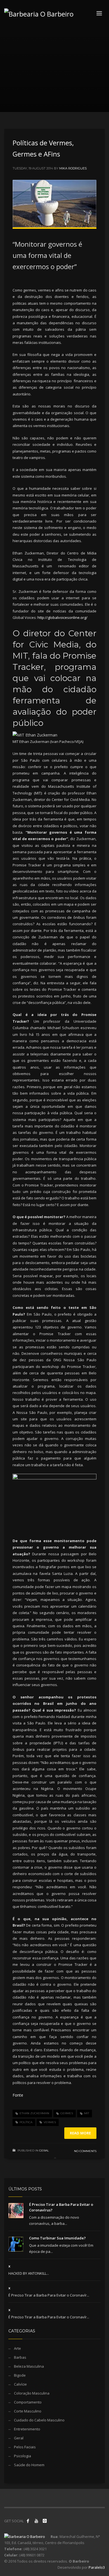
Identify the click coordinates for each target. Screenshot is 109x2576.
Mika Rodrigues (73, 168)
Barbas (20, 2357)
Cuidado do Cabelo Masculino (39, 2420)
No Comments (85, 2151)
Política (26, 2122)
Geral (44, 2150)
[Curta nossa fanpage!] (28, 2521)
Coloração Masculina (32, 2393)
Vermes (50, 2122)
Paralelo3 (97, 2567)
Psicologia (22, 2456)
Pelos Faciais (25, 2447)
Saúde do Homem (29, 2465)
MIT (87, 2113)
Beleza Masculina (29, 2366)
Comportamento (28, 2402)
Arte (17, 2348)
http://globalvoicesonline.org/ (62, 617)
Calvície (20, 2384)
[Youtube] (36, 2521)
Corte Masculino (28, 2411)
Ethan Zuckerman (34, 2113)
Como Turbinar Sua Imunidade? (57, 2238)
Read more (80, 2133)
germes (67, 2113)
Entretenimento (27, 2429)
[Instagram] (45, 2521)
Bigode (20, 2375)
